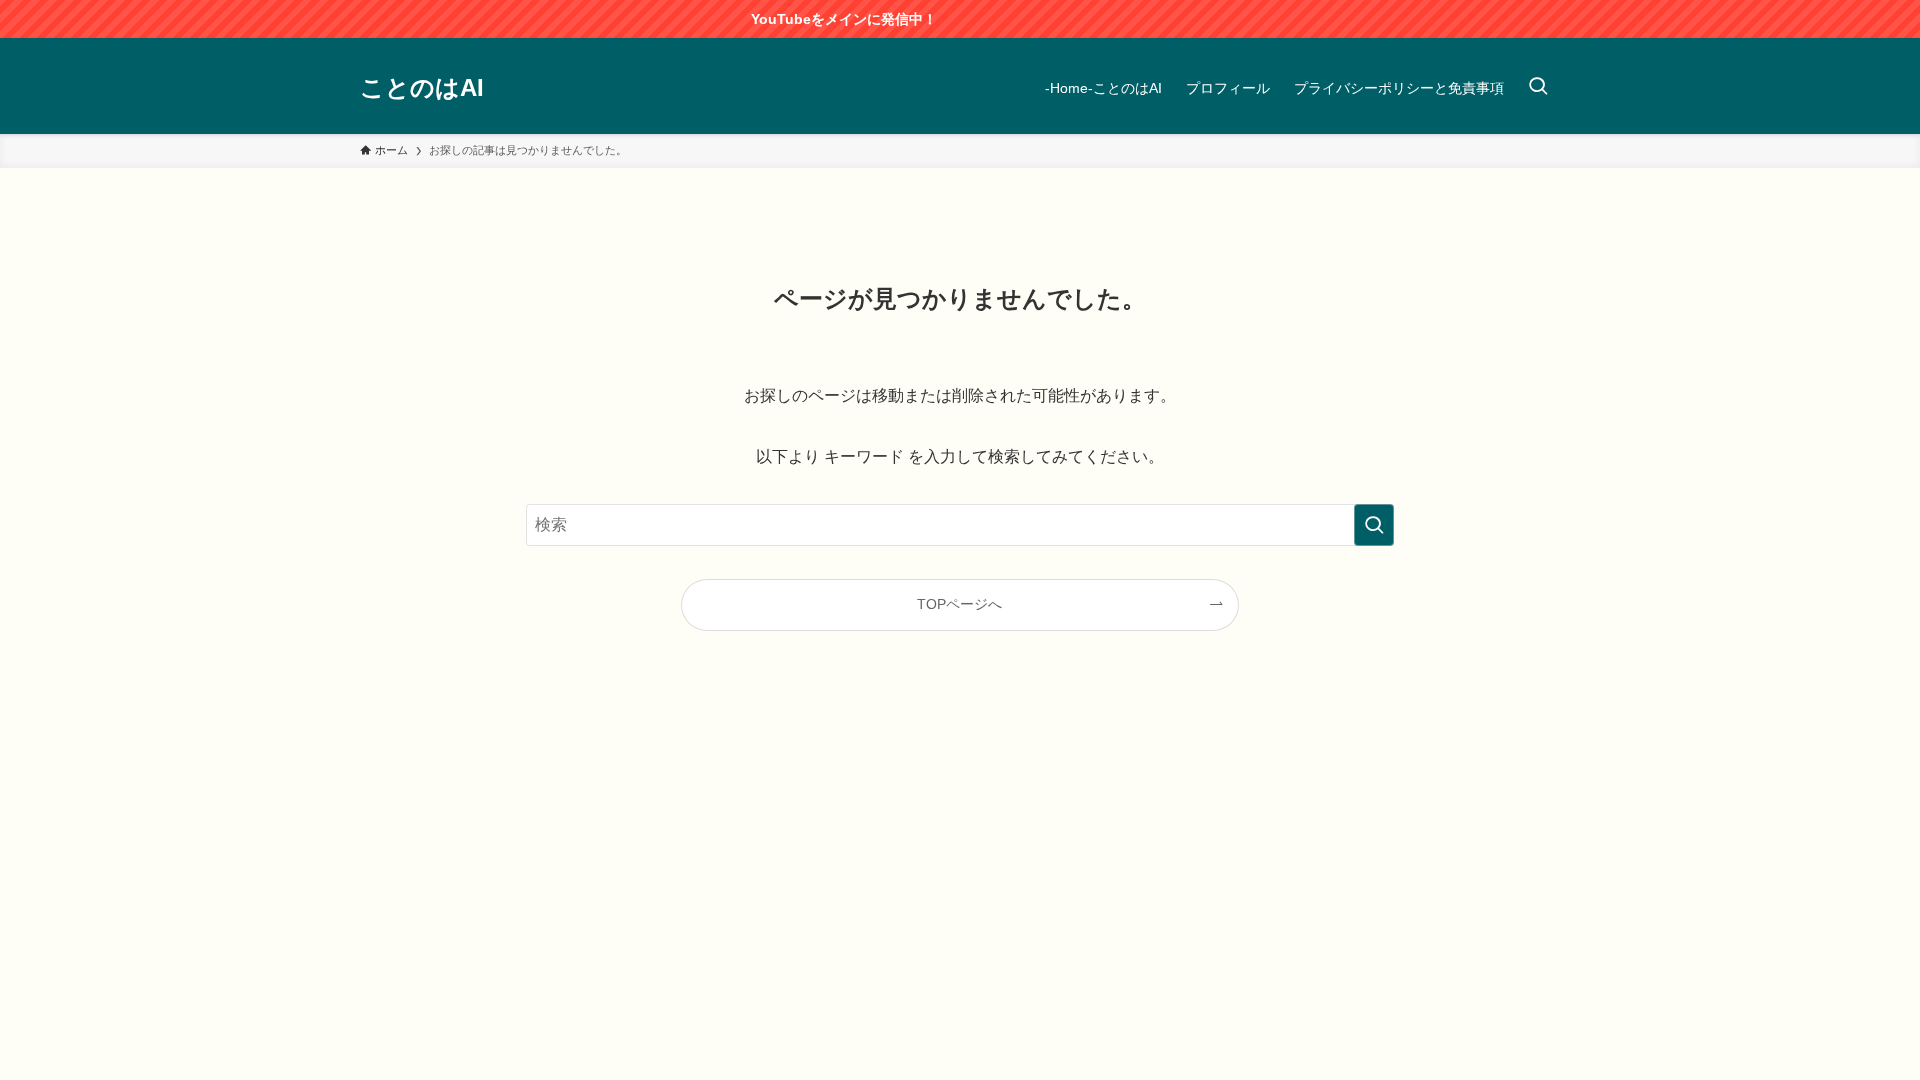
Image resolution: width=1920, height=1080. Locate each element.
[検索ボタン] (1538, 88)
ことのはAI (422, 88)
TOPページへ (959, 604)
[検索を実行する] (1374, 525)
